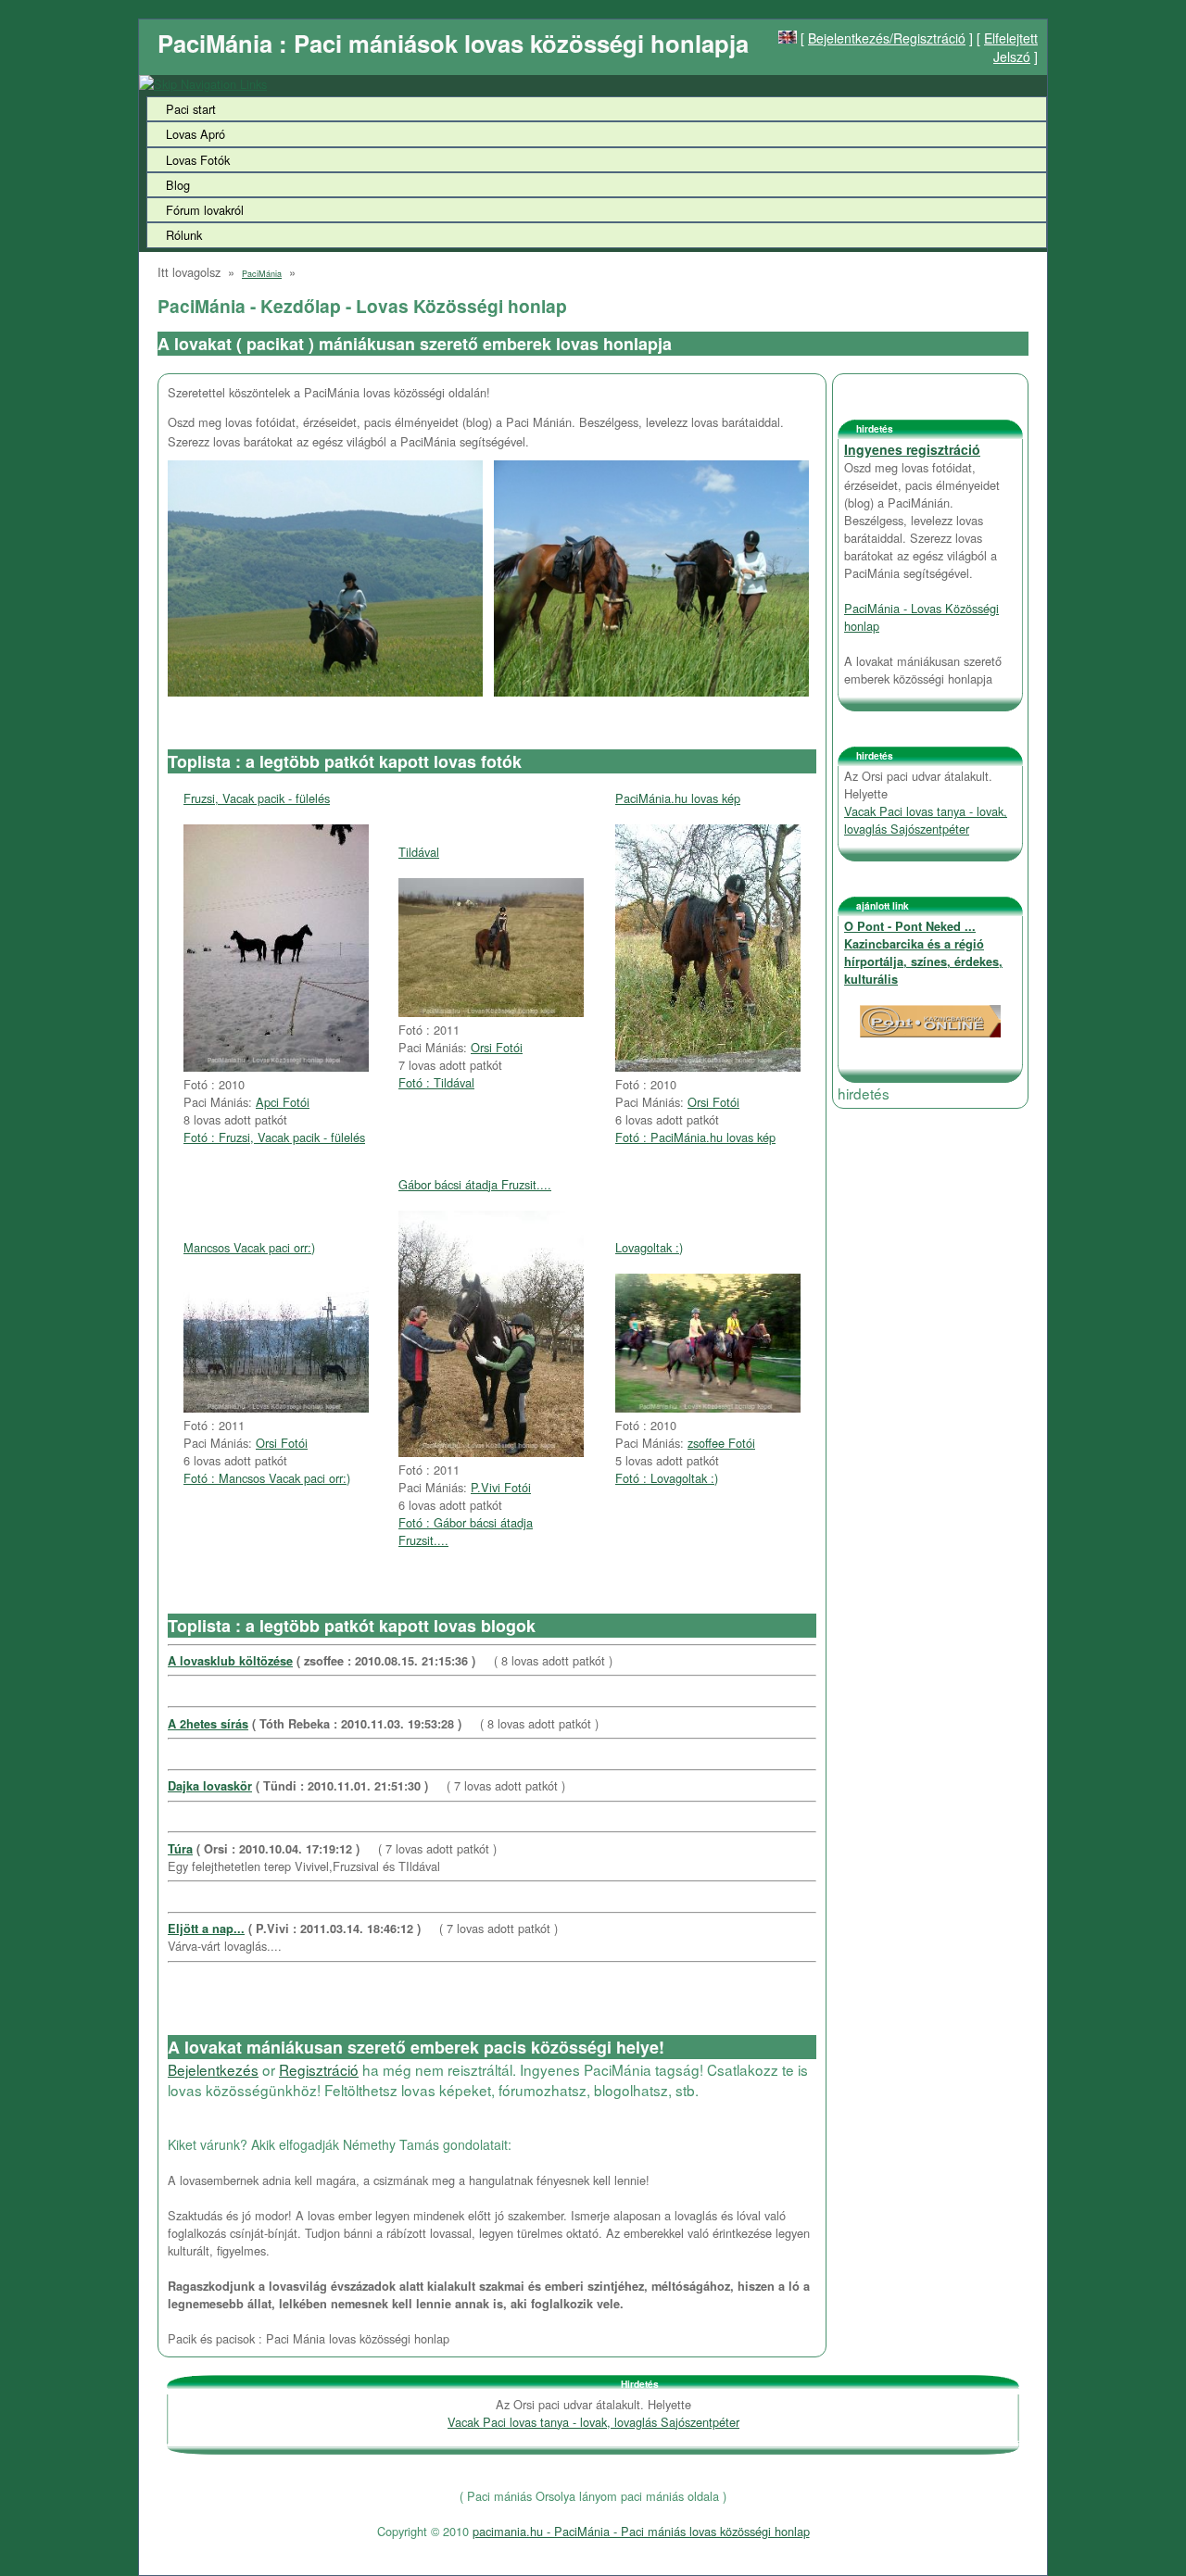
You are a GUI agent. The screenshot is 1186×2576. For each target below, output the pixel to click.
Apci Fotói (283, 1102)
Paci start (191, 109)
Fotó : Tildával (436, 1082)
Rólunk (184, 235)
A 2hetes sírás (208, 1724)
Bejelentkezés (213, 2069)
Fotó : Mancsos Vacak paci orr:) (267, 1478)
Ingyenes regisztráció (912, 449)
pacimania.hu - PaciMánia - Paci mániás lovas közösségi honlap (641, 2531)
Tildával (419, 852)
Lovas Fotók (198, 160)
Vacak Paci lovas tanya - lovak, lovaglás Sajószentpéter (926, 820)
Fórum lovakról (205, 210)
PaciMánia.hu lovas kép (678, 798)
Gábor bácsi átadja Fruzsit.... (475, 1184)
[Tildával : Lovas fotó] (491, 1012)
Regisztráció (319, 2069)
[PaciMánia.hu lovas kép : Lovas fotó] (708, 1067)
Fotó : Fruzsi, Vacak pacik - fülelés (274, 1137)
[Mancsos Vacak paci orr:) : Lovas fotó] (276, 1407)
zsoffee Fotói (721, 1443)
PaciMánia (262, 274)
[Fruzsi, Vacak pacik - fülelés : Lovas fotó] (276, 1067)
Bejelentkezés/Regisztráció (887, 38)
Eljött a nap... (206, 1929)
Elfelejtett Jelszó (1011, 47)
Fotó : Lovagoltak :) (667, 1478)
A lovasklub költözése (230, 1661)
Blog (178, 185)
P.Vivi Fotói (501, 1487)
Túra (180, 1849)
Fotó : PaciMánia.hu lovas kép (695, 1137)
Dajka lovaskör (210, 1786)
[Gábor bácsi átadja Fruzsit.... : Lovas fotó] (491, 1452)
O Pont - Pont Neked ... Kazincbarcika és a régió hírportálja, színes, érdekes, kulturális (923, 953)
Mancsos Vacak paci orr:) (249, 1247)
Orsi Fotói (497, 1047)
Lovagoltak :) (649, 1247)
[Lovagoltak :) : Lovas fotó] (708, 1407)
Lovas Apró (196, 134)
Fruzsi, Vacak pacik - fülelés (257, 798)
